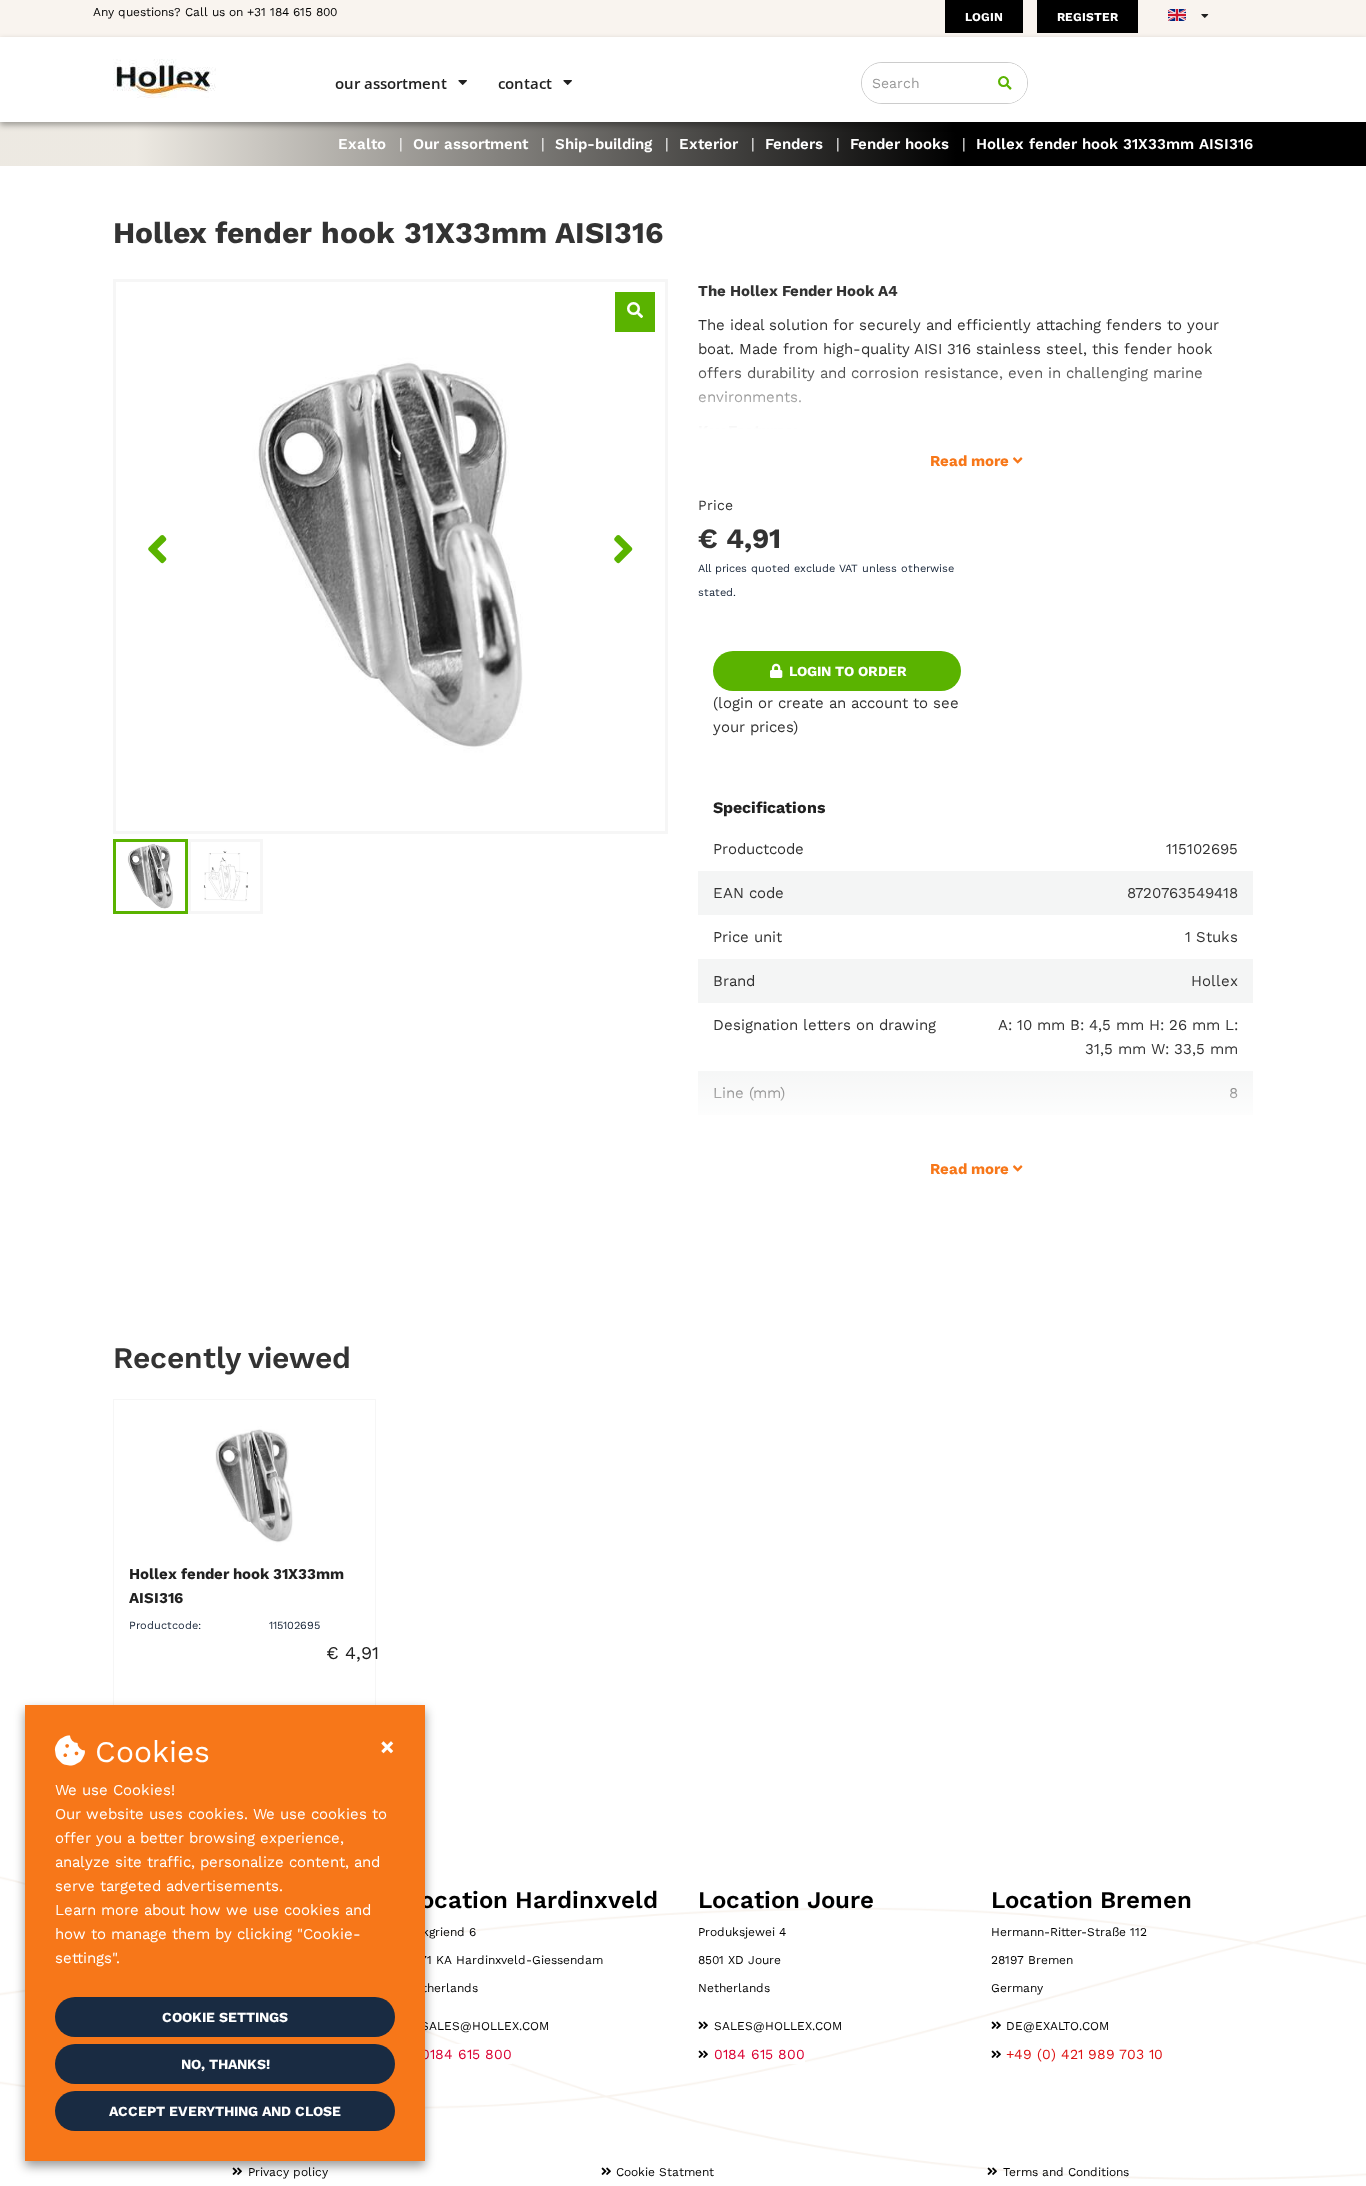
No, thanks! (225, 2064)
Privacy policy (288, 2172)
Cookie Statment (665, 2172)
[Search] (1005, 83)
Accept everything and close (225, 2111)
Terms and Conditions (1066, 2172)
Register (1087, 17)
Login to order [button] (846, 671)
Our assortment (391, 83)
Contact (525, 83)
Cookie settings (225, 2017)
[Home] (195, 78)
